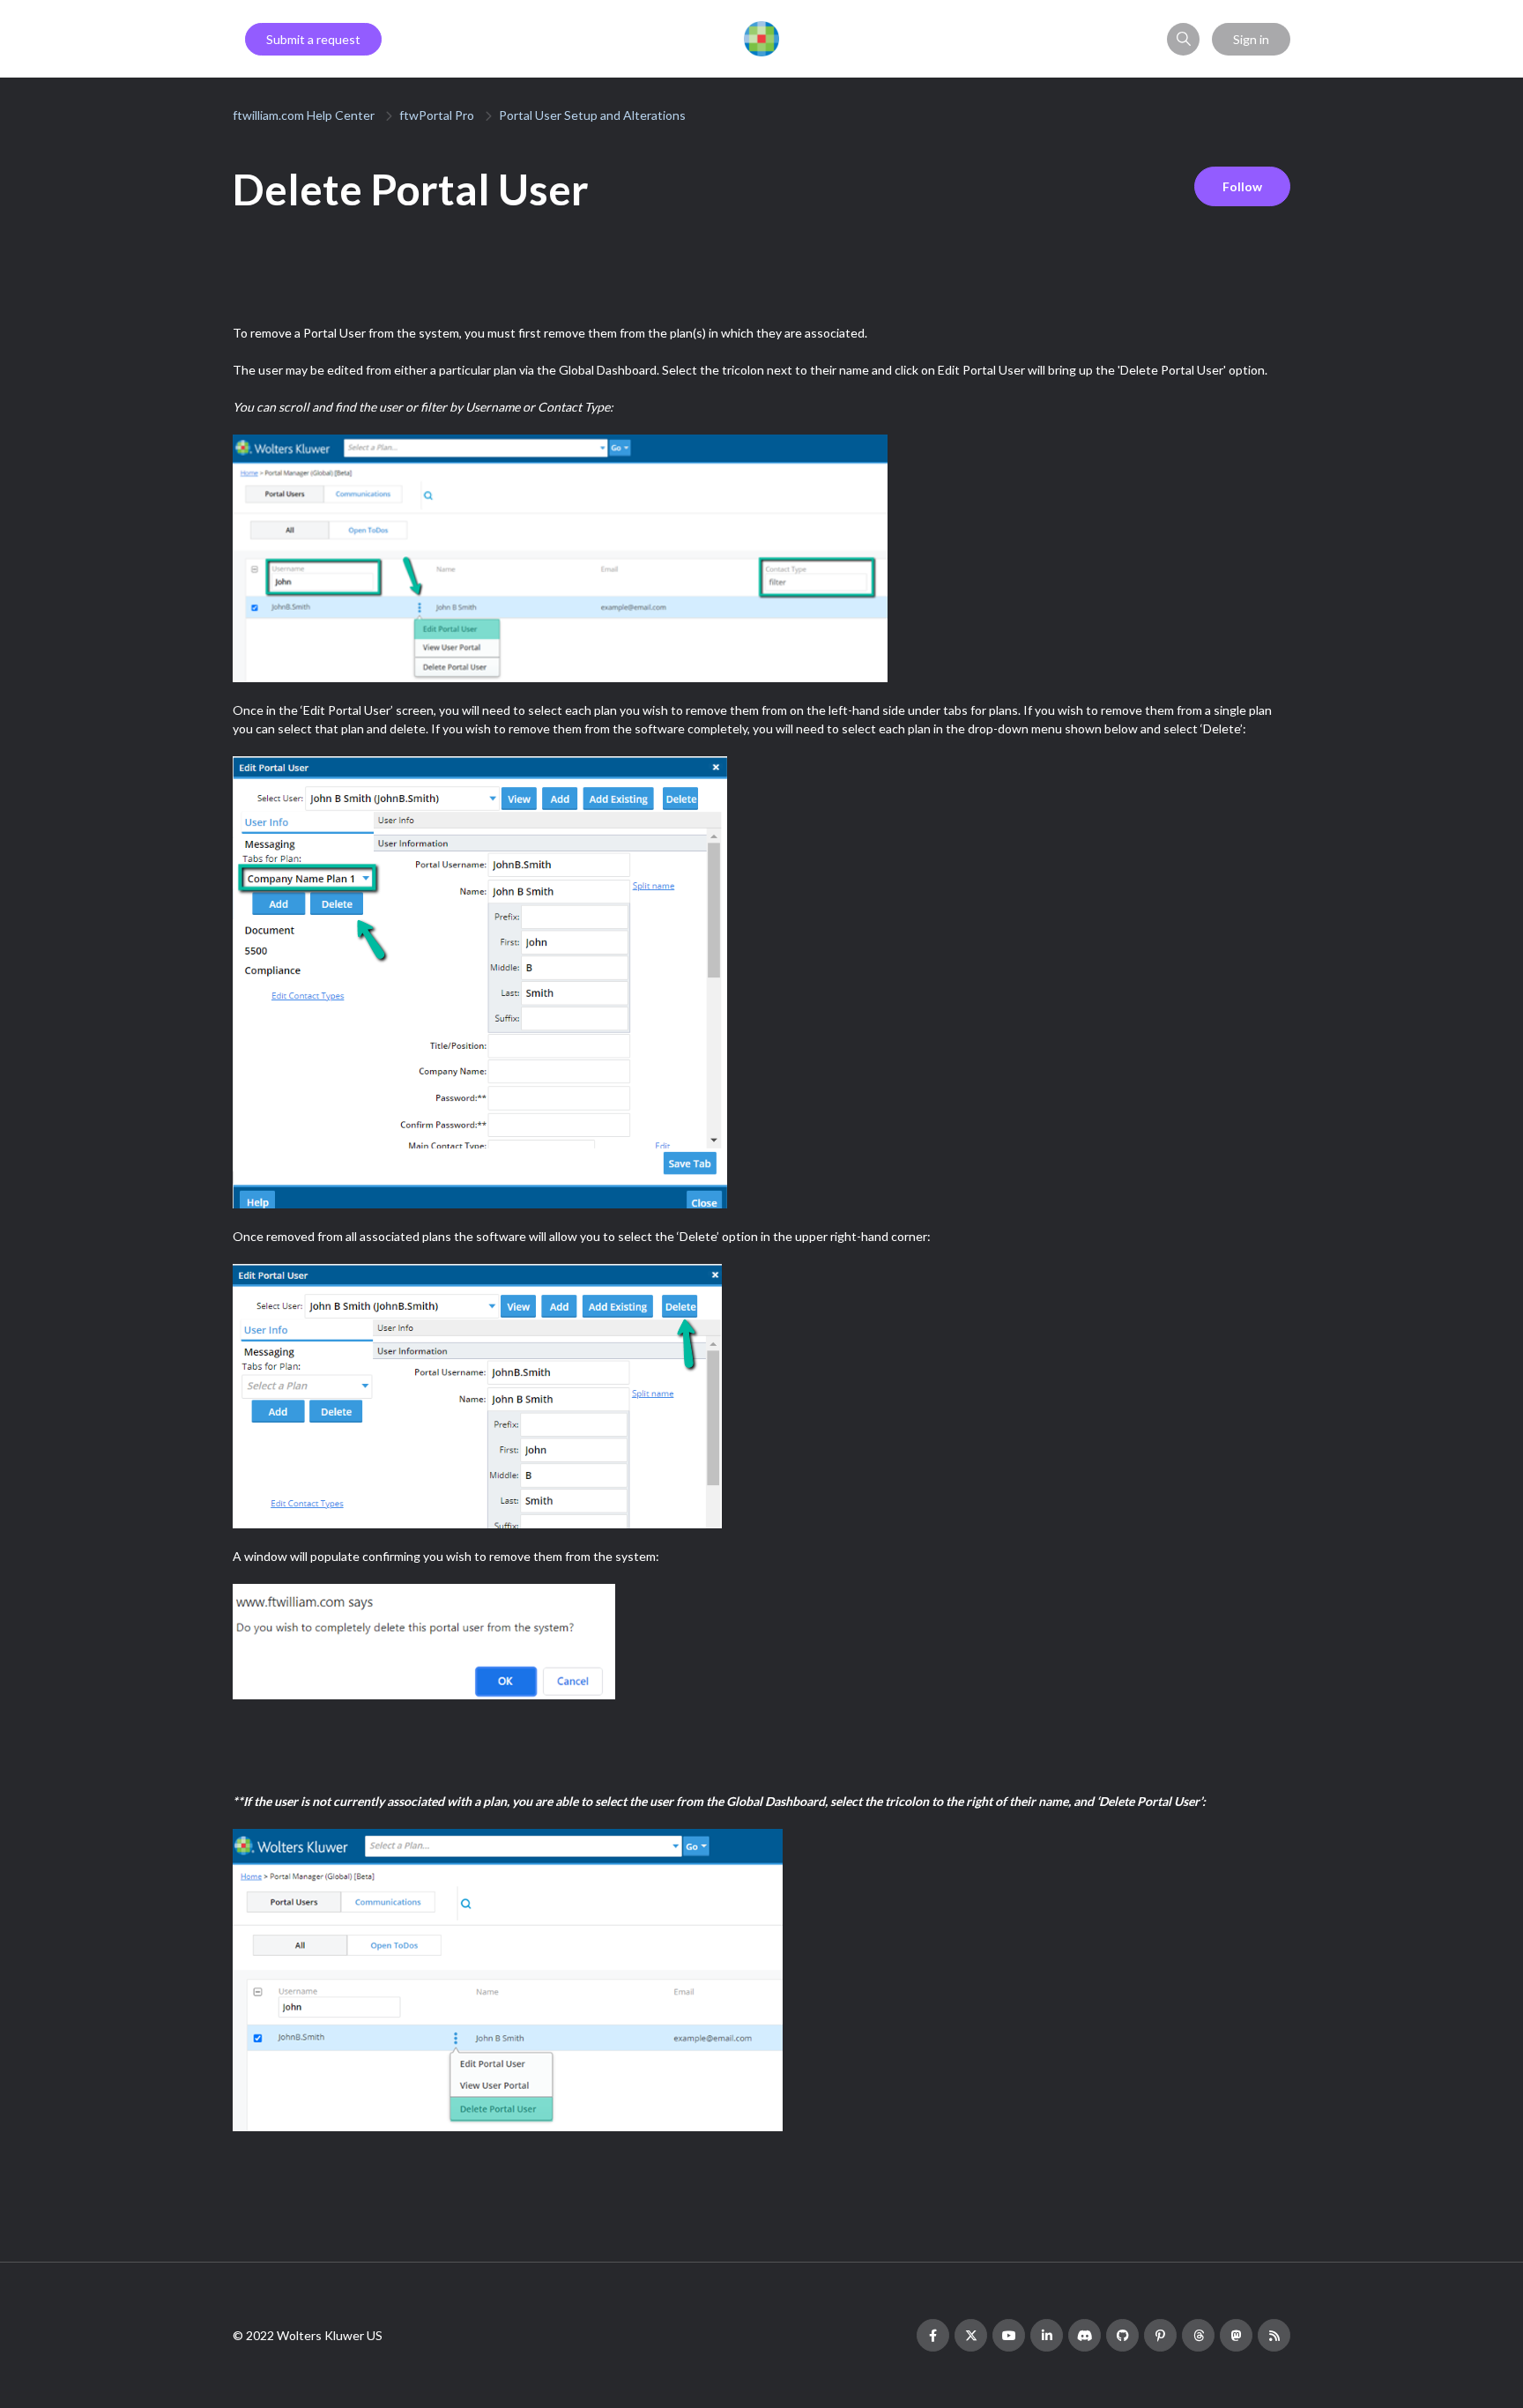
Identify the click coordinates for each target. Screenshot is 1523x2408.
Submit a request (313, 39)
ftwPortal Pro (437, 115)
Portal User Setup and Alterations (592, 115)
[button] (1183, 39)
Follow (1242, 186)
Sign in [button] (1251, 39)
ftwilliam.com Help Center (304, 115)
